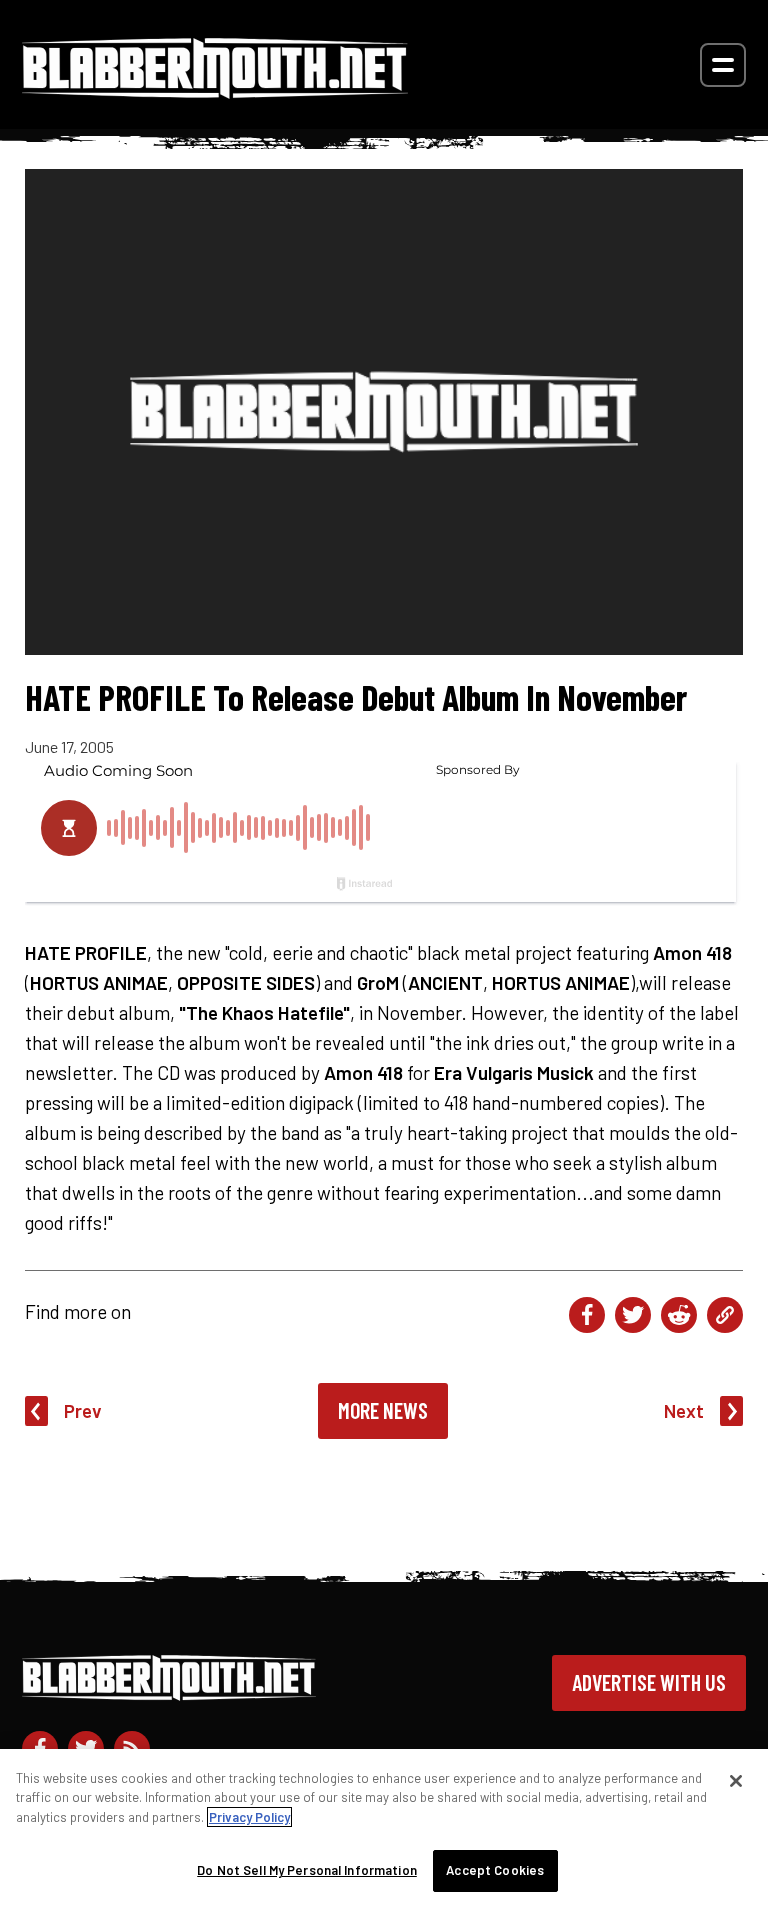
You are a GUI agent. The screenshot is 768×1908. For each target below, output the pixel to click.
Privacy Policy (249, 1817)
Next (684, 1410)
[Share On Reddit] (679, 1315)
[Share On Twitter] (633, 1315)
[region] (384, 1828)
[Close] (736, 1781)
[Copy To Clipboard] (725, 1315)
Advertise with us (649, 1682)
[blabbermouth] (215, 91)
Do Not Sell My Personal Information (307, 1870)
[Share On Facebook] (587, 1315)
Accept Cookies (495, 1870)
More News (383, 1410)
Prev (83, 1410)
